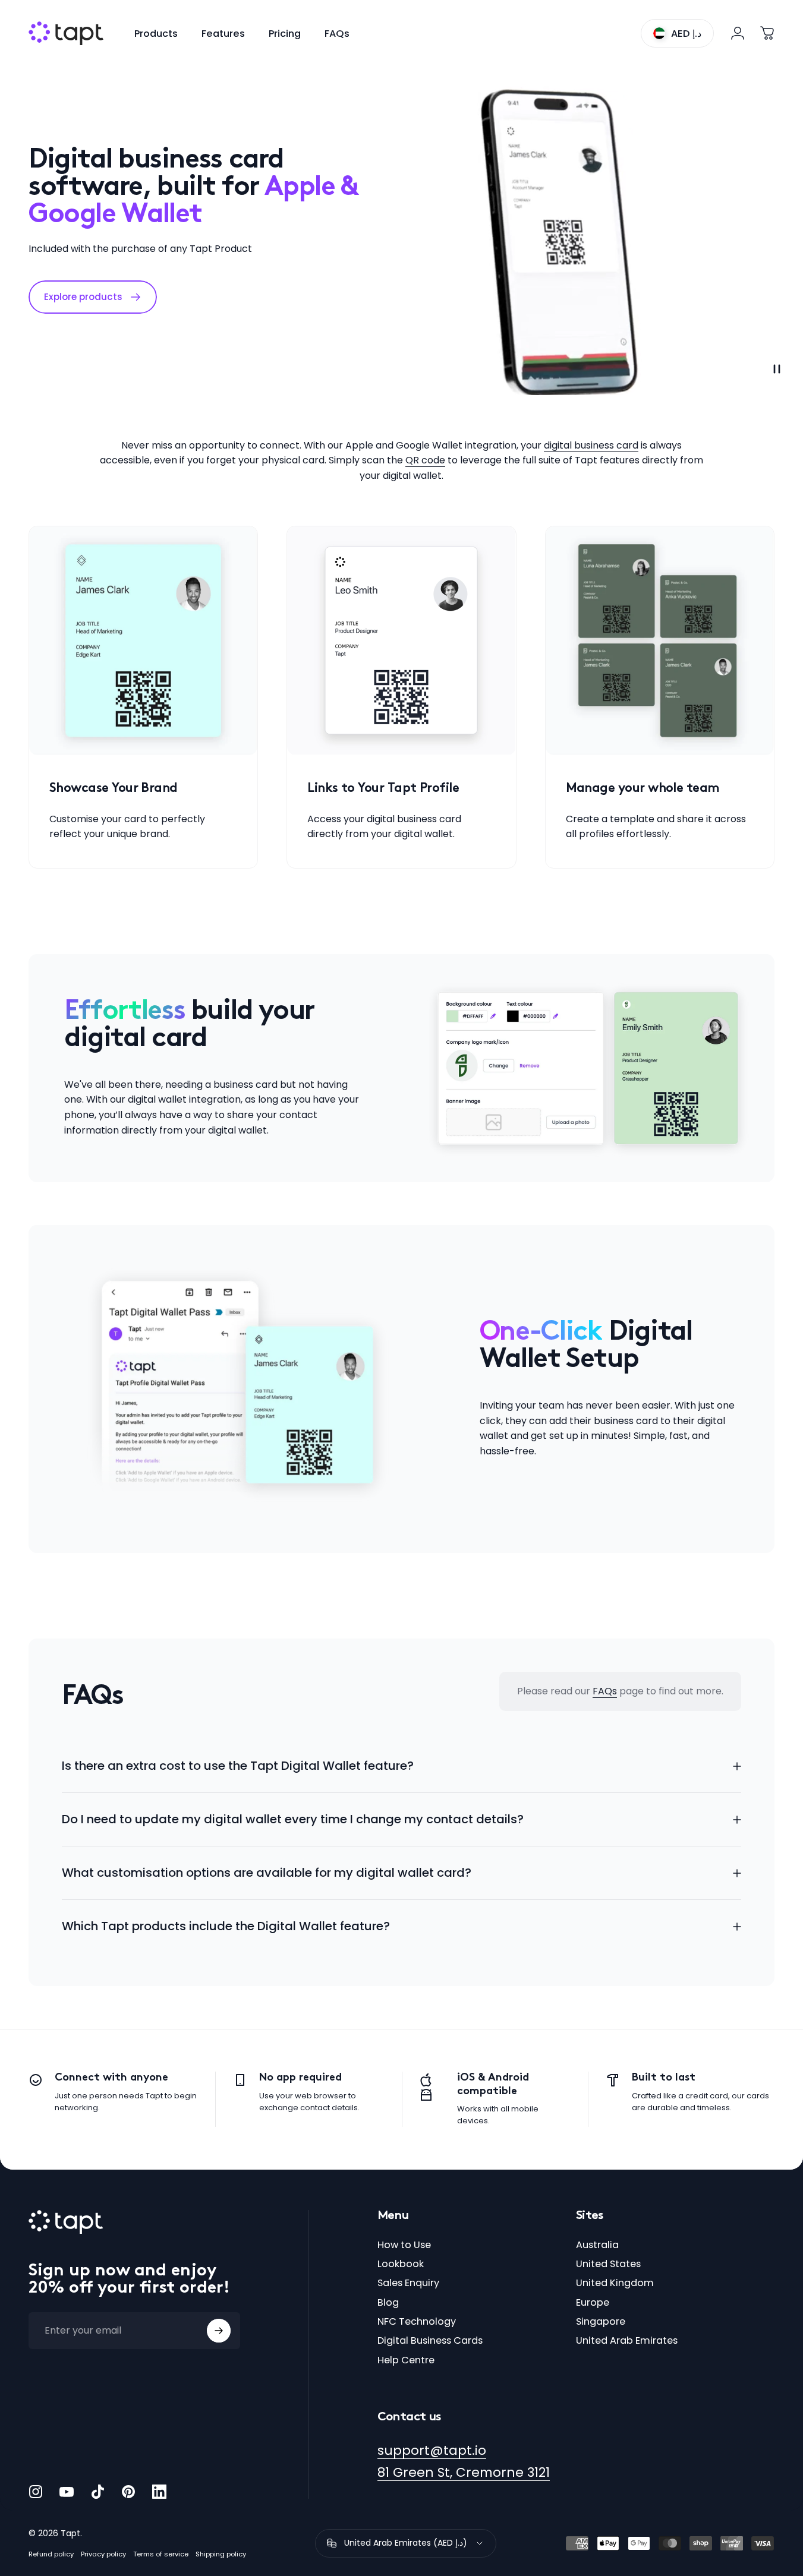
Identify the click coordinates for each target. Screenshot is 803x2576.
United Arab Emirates (627, 2341)
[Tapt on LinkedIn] (159, 2492)
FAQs (605, 1691)
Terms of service (161, 2554)
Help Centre (406, 2360)
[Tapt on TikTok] (97, 2492)
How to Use (404, 2245)
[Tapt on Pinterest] (128, 2492)
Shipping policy (221, 2554)
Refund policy (51, 2554)
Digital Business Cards (430, 2341)
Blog (388, 2303)
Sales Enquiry (408, 2283)
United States (608, 2264)
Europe (593, 2303)
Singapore (601, 2322)
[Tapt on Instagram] (36, 2492)
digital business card (591, 445)
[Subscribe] (219, 2331)
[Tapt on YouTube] (67, 2492)
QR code (425, 460)
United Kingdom (615, 2283)
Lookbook (401, 2264)
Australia (597, 2245)
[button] (777, 369)
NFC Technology (417, 2322)
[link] (143, 640)
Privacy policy (103, 2554)
